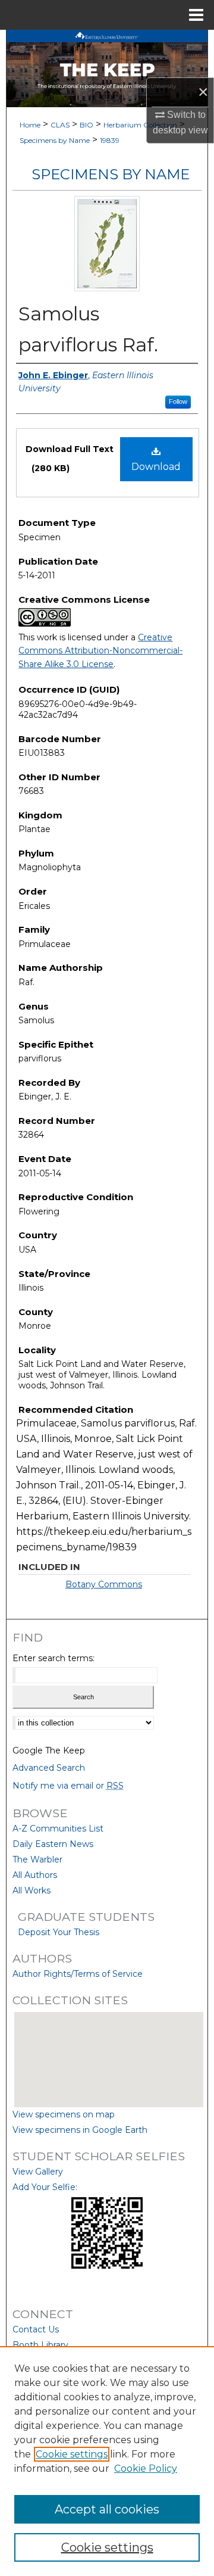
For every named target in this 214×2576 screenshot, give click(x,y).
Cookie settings (72, 2454)
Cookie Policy (146, 2468)
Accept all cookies (107, 2509)
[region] (107, 2461)
